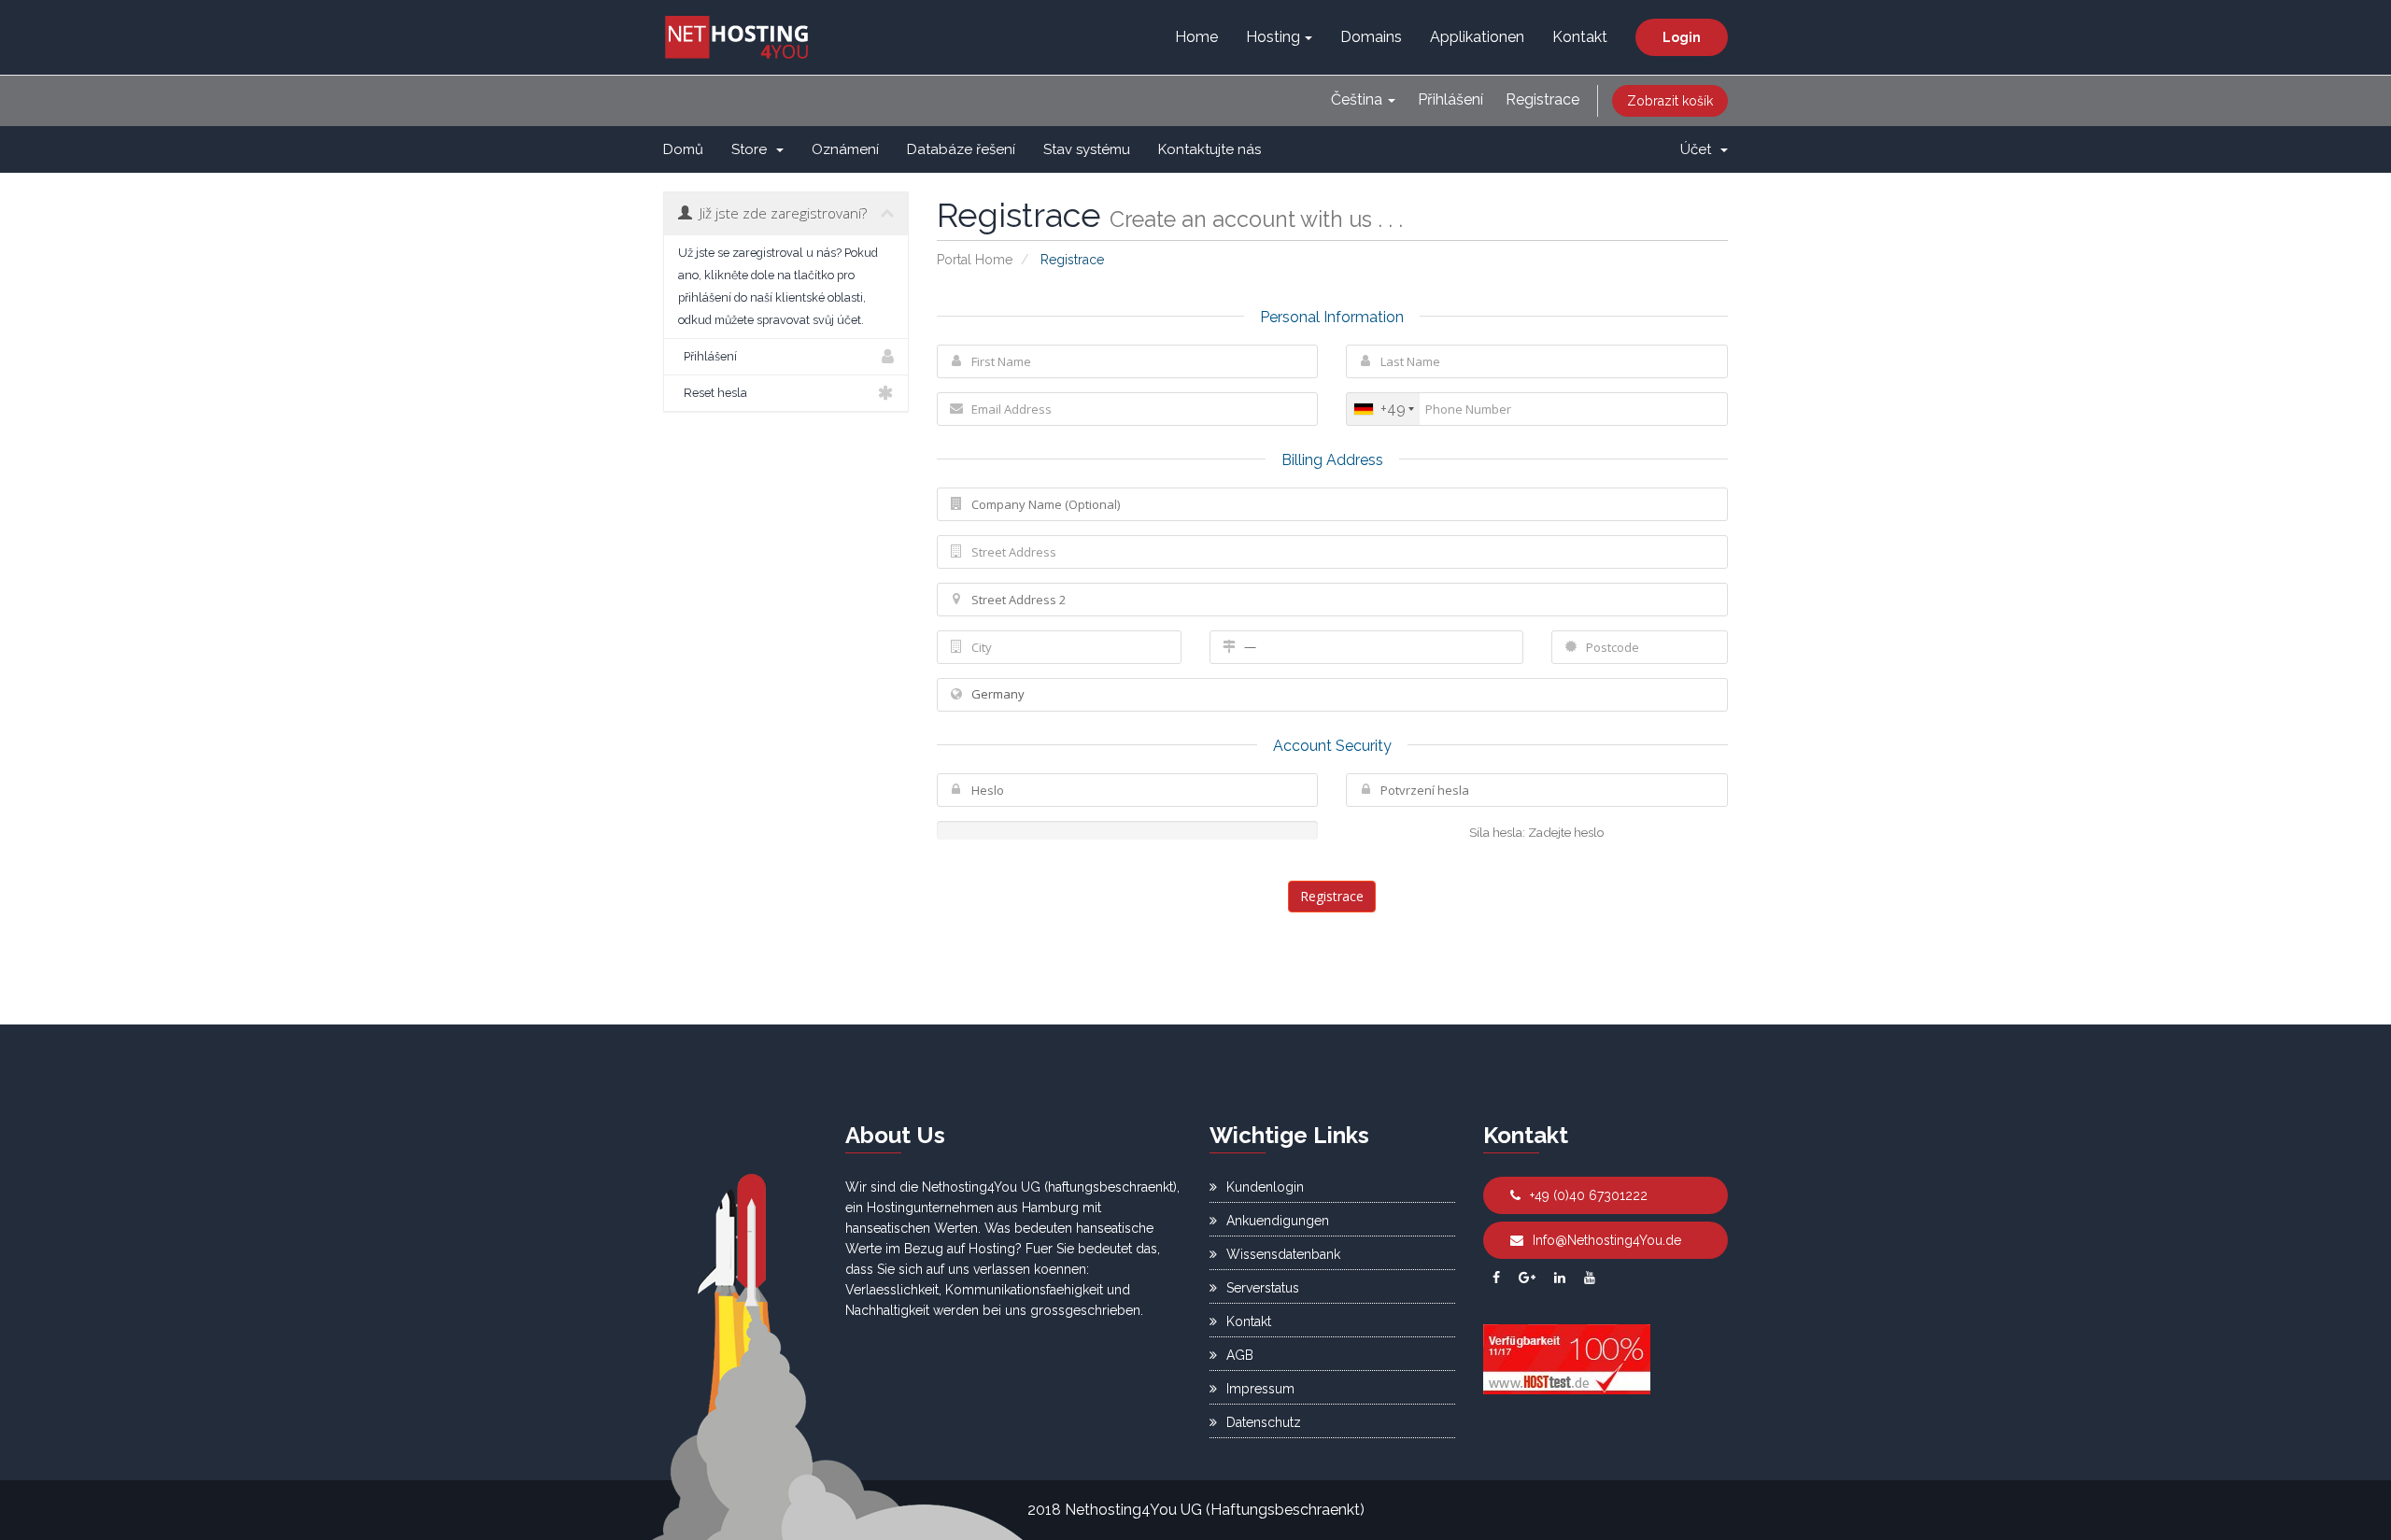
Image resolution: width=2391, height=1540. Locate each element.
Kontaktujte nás (1210, 149)
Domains (1371, 37)
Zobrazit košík (1670, 101)
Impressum (1260, 1389)
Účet (1699, 149)
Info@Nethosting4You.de (1607, 1240)
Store (753, 149)
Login (1682, 37)
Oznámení (845, 149)
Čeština (1358, 99)
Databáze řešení (961, 149)
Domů (683, 149)
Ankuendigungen (1278, 1221)
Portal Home (975, 260)
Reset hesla (713, 393)
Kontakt (1580, 37)
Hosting (1273, 37)
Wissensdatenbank (1283, 1254)
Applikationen (1477, 37)
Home (1196, 37)
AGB (1240, 1355)
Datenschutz (1264, 1422)
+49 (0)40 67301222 (1589, 1195)
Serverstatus (1263, 1288)
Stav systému (1087, 149)
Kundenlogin (1265, 1187)
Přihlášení (1450, 99)
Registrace (1542, 99)
